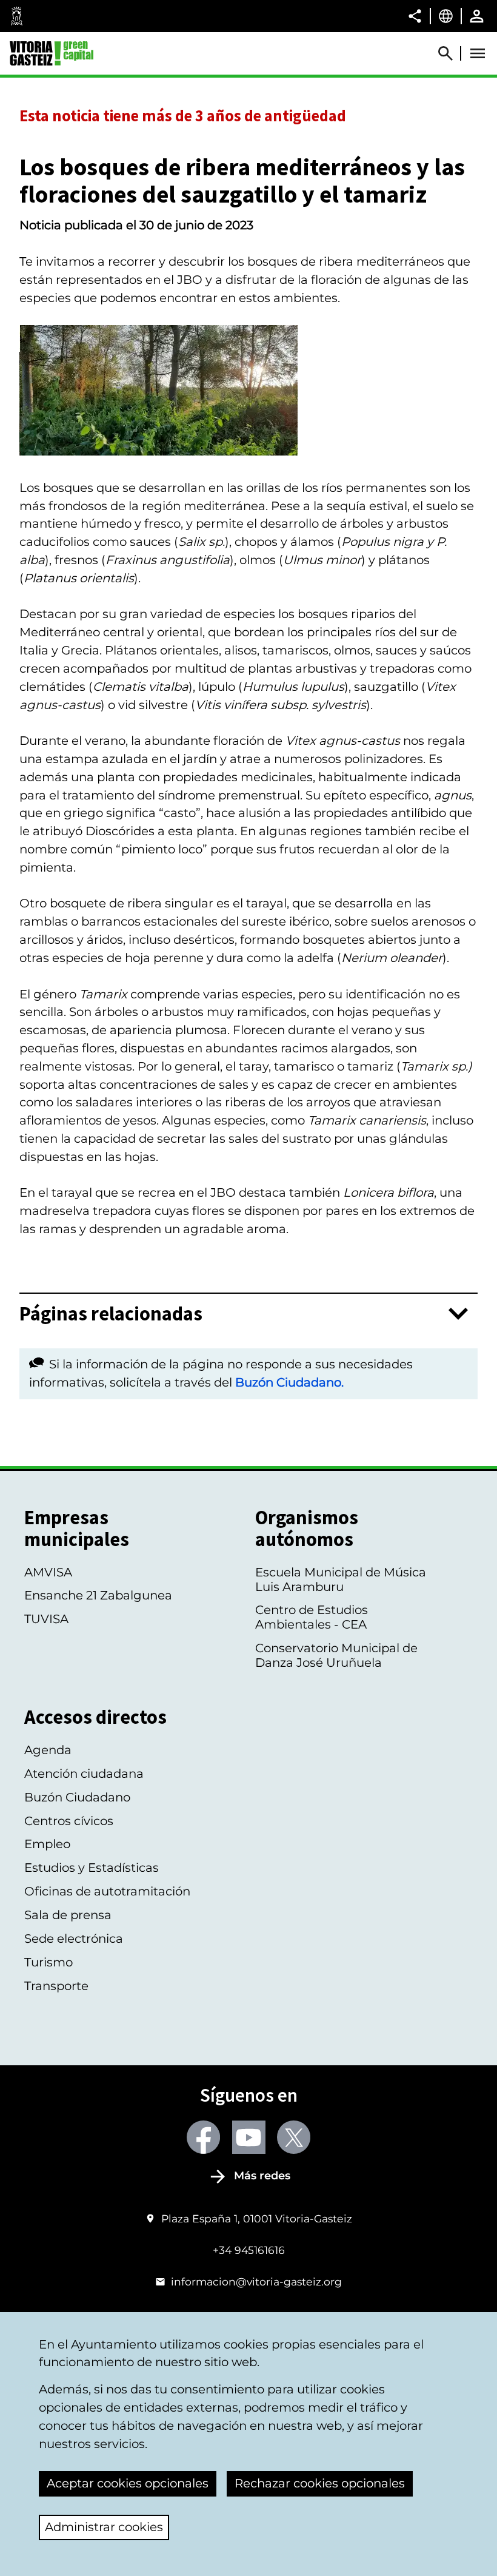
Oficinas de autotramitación (107, 1891)
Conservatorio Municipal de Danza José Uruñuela (336, 1655)
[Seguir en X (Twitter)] (294, 2137)
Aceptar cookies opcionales (128, 2483)
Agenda (48, 1750)
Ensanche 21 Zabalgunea (98, 1595)
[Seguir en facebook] (203, 2137)
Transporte (56, 1986)
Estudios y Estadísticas (92, 1868)
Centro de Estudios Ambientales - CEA (312, 1617)
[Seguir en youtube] (249, 2137)
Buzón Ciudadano (77, 1797)
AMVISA (48, 1572)
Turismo (48, 1962)
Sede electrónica (74, 1939)
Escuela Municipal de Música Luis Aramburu (341, 1579)
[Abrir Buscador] (451, 53)
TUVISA (46, 1619)
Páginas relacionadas (111, 1314)
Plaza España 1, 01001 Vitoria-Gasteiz (256, 2218)
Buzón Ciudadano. (289, 1382)
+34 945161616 (249, 2250)
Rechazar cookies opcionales (320, 2483)
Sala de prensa (68, 1915)
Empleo (47, 1844)
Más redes (262, 2176)
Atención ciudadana (84, 1774)
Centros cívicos (69, 1821)
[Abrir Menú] (478, 53)
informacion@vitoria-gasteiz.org (256, 2282)
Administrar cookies (104, 2527)
